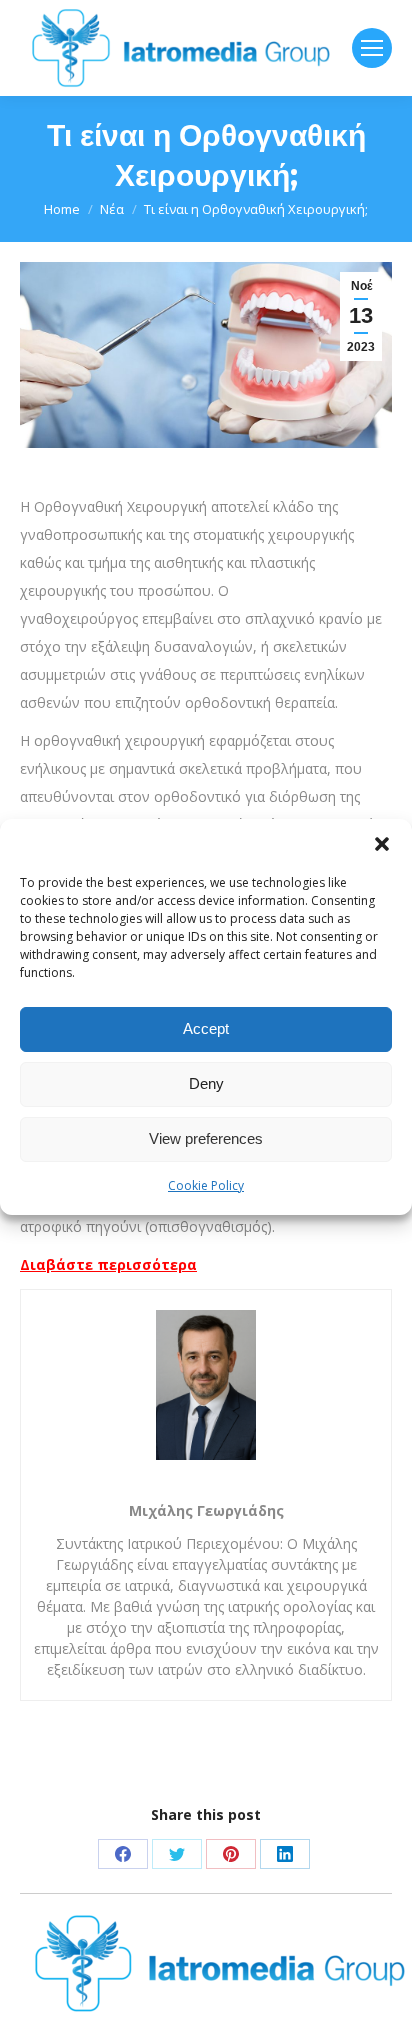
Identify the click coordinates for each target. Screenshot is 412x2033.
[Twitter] (177, 1854)
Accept (206, 1028)
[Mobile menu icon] (372, 48)
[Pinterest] (231, 1854)
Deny (206, 1083)
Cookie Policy (206, 1185)
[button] (382, 844)
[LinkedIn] (285, 1854)
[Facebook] (123, 1854)
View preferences (206, 1138)
